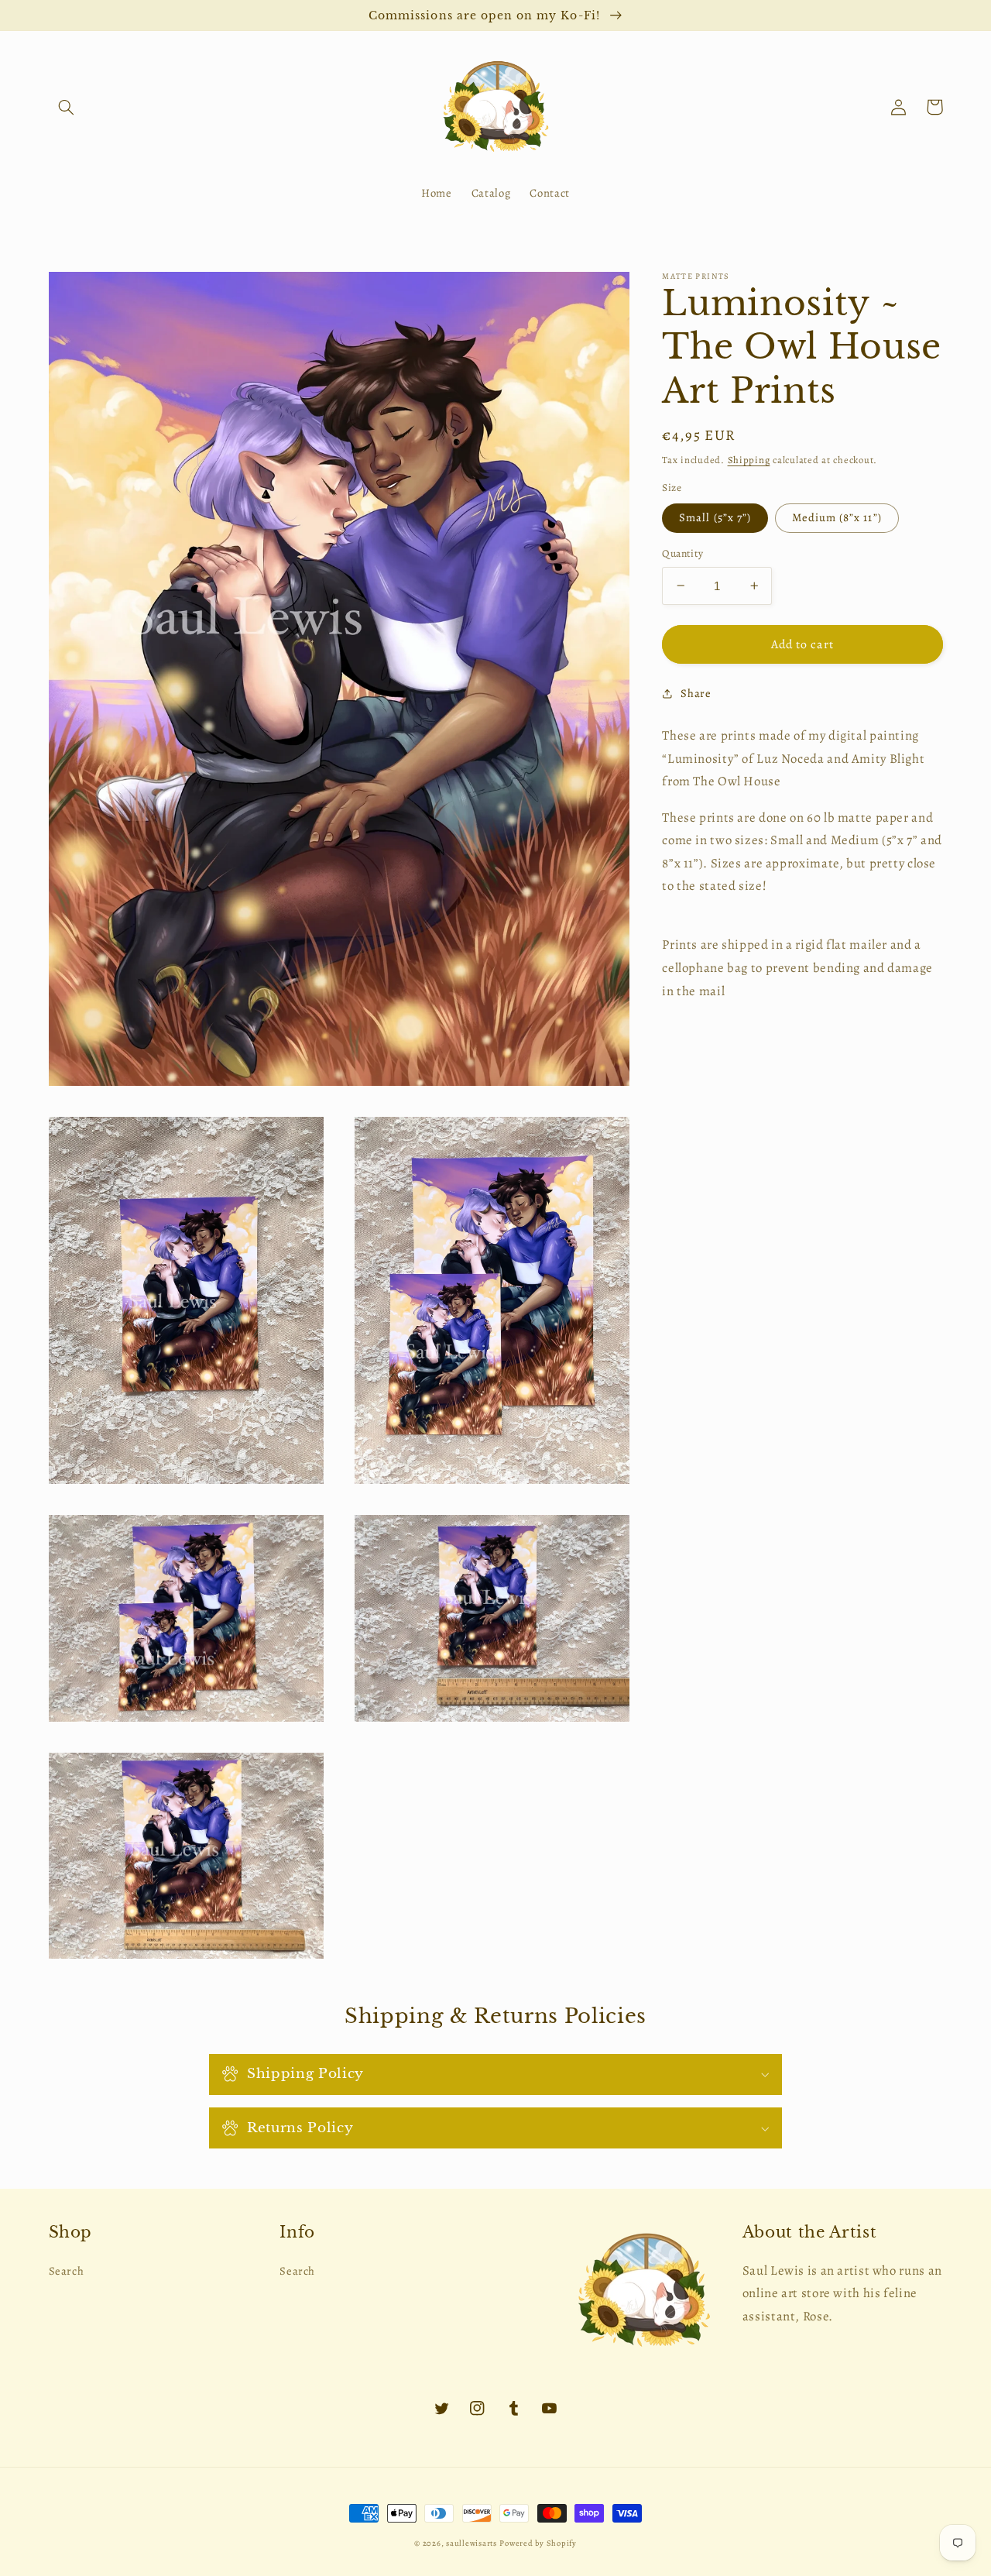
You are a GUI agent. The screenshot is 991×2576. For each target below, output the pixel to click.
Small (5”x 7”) (715, 517)
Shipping (749, 459)
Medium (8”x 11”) (837, 517)
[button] (67, 107)
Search (67, 2271)
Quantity (682, 553)
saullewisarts (471, 2543)
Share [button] (696, 693)
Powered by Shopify (538, 2543)
